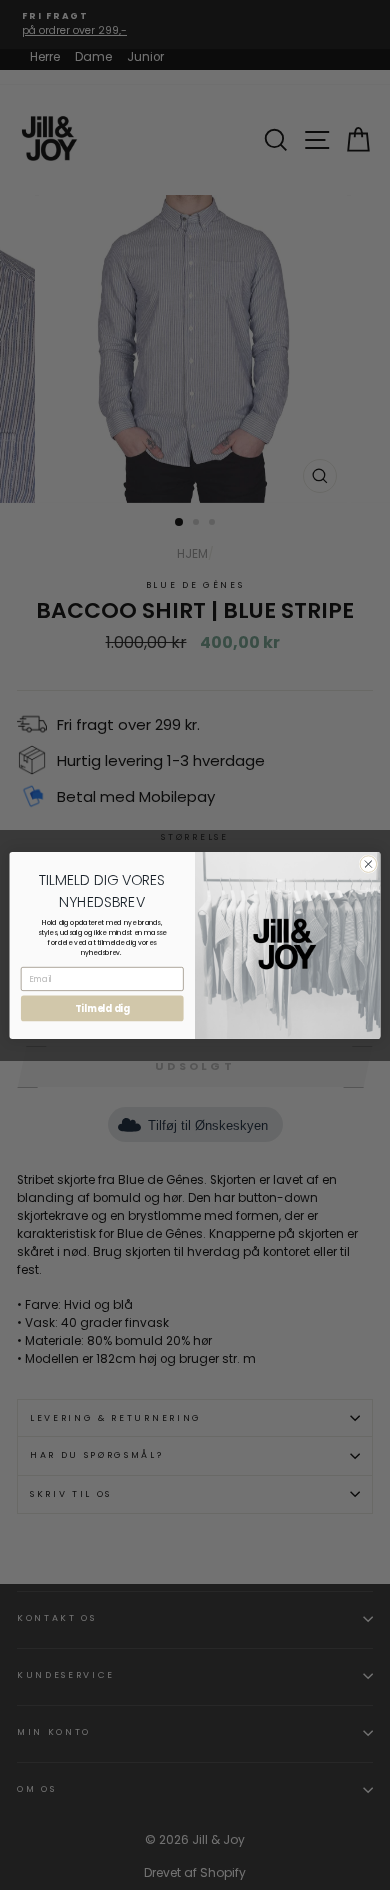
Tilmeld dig (102, 1008)
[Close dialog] (368, 863)
